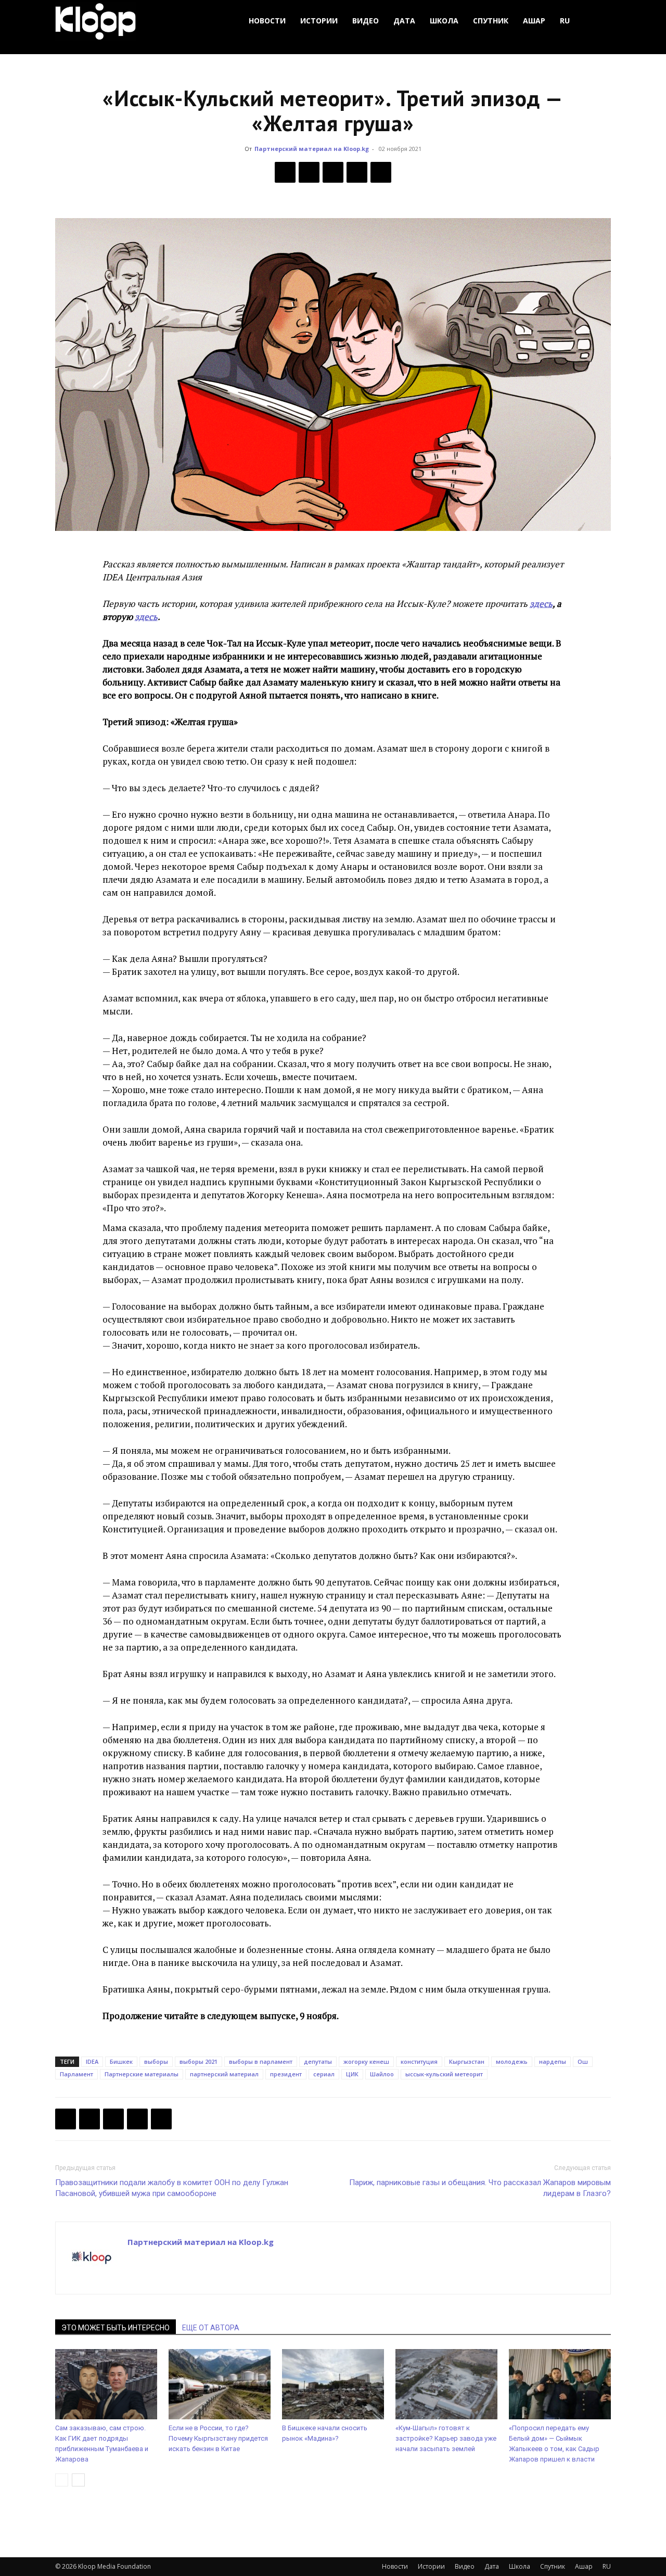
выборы (156, 2061)
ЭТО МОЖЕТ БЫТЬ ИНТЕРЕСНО (116, 2328)
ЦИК (352, 2074)
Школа (444, 21)
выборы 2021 (198, 2061)
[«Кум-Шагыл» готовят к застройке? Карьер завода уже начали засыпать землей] (446, 2384)
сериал (324, 2074)
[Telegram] (357, 172)
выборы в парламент (261, 2061)
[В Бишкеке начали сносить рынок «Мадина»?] (333, 2384)
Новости (267, 21)
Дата (404, 21)
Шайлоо (382, 2074)
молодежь (512, 2061)
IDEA (92, 2061)
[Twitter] (309, 172)
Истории (319, 21)
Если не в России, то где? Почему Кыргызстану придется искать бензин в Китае (218, 2438)
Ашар (534, 21)
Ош (583, 2061)
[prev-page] (62, 2480)
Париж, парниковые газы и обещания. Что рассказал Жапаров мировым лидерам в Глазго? (480, 2188)
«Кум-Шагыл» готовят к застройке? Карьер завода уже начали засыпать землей (446, 2438)
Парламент (76, 2074)
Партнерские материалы (142, 2074)
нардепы (553, 2061)
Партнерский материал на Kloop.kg (312, 149)
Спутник (491, 21)
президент (286, 2074)
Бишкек (121, 2061)
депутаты (318, 2061)
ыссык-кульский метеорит (444, 2074)
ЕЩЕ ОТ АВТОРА (211, 2328)
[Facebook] (285, 172)
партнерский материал (224, 2074)
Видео (366, 21)
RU (565, 21)
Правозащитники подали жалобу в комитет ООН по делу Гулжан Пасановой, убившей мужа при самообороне (172, 2188)
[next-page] (78, 2480)
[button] (598, 21)
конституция (419, 2061)
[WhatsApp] (381, 172)
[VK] (333, 172)
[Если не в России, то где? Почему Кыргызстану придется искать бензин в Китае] (220, 2384)
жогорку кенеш (366, 2061)
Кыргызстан (467, 2061)
